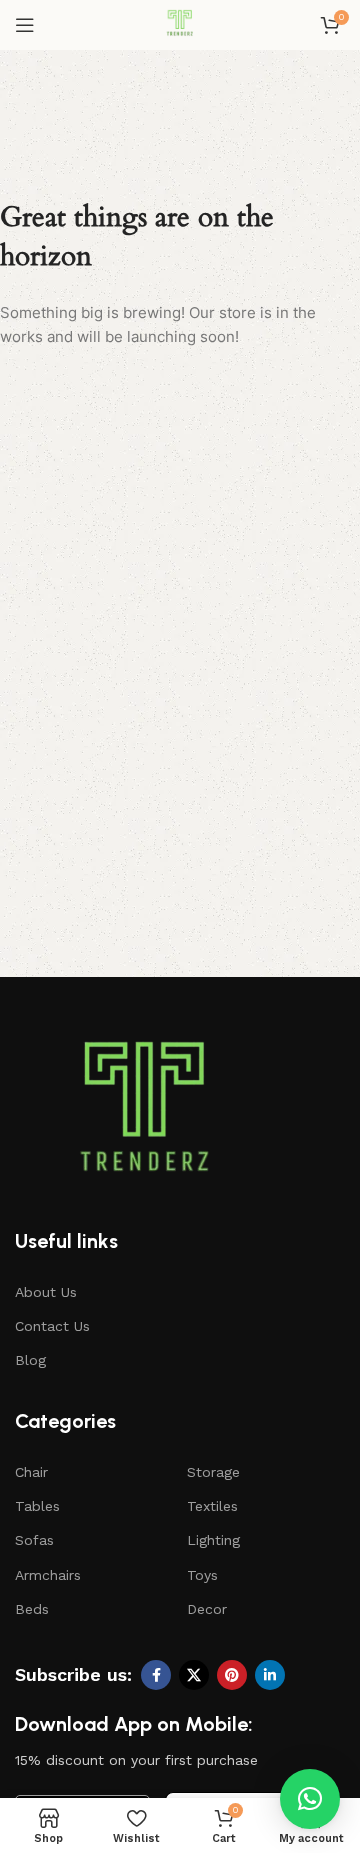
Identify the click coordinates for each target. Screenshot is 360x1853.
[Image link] (145, 1115)
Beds (32, 1609)
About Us (46, 1292)
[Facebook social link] (156, 1675)
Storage (213, 1472)
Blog (30, 1360)
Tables (37, 1506)
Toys (202, 1575)
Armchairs (48, 1575)
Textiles (212, 1506)
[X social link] (194, 1675)
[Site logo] (179, 24)
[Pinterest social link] (232, 1675)
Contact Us (52, 1326)
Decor (207, 1609)
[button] (310, 1799)
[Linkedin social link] (270, 1675)
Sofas (34, 1540)
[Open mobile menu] (25, 25)
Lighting (213, 1540)
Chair (31, 1472)
